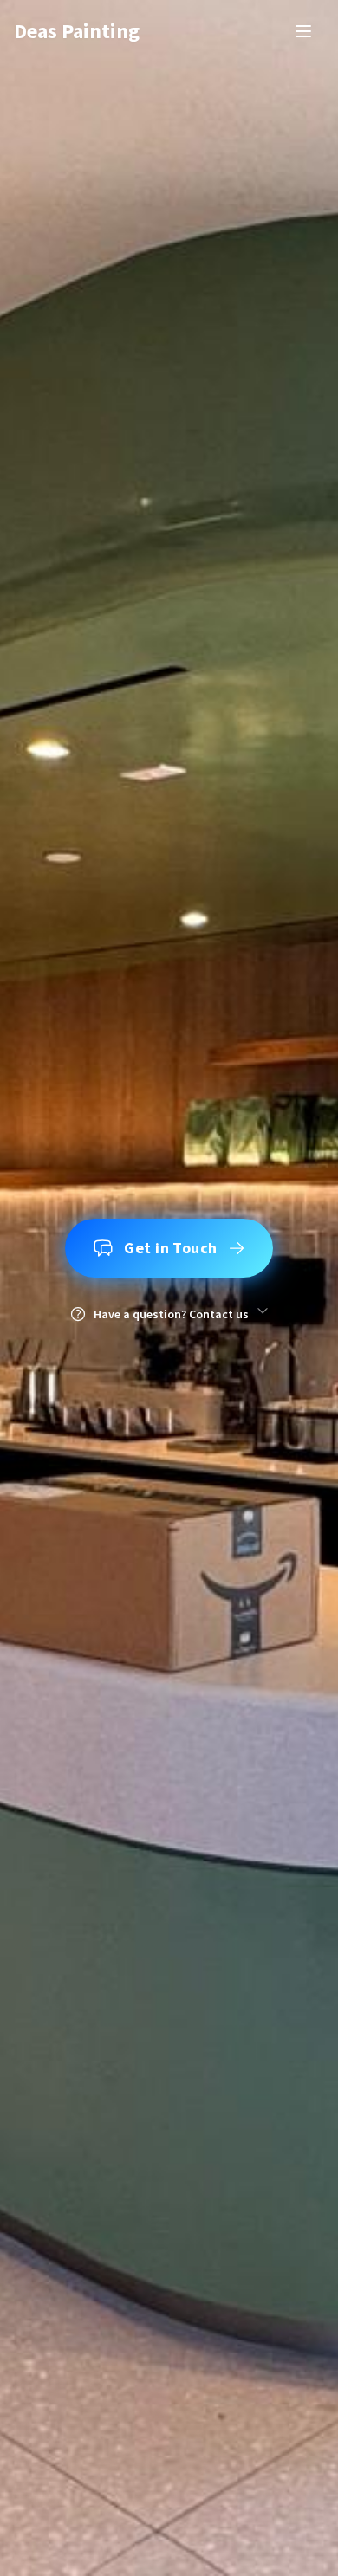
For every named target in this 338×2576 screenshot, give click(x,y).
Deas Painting (77, 31)
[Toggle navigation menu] (303, 31)
